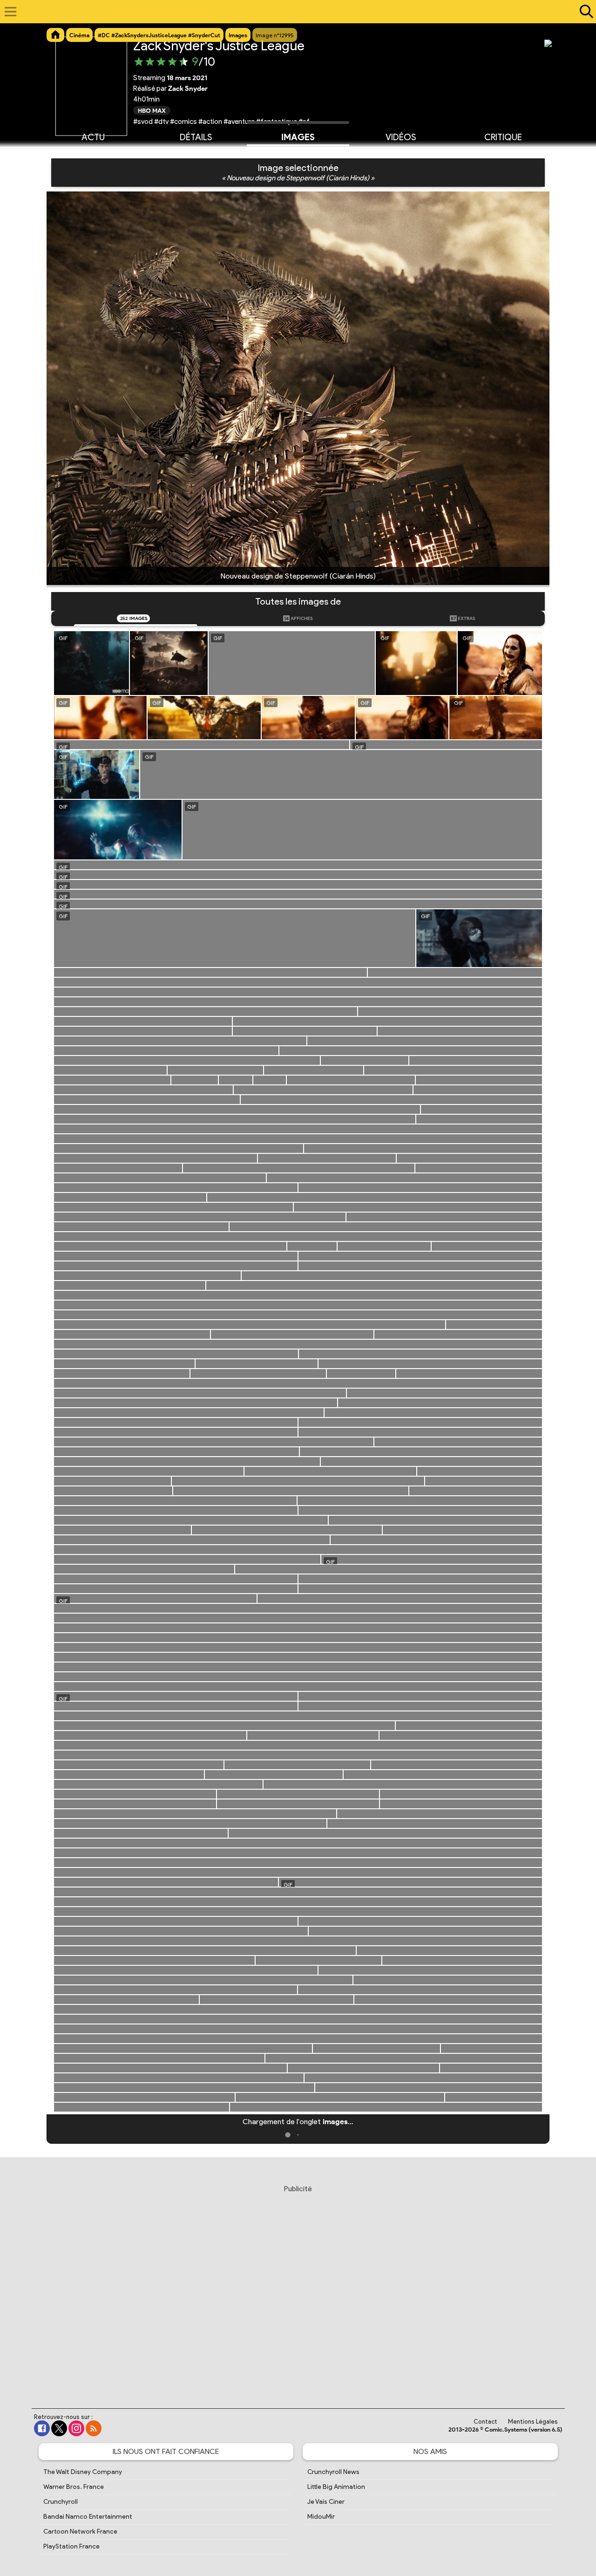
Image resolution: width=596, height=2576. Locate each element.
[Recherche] (584, 12)
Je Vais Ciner (326, 2502)
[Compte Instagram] (76, 2428)
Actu (93, 137)
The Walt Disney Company (83, 2472)
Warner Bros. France (74, 2487)
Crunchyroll (61, 2502)
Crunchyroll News (333, 2472)
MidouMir (321, 2517)
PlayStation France (71, 2546)
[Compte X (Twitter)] (59, 2428)
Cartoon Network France (80, 2532)
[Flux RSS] (94, 2428)
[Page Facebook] (42, 2428)
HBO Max (152, 110)
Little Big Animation (336, 2487)
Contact (485, 2422)
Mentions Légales (533, 2422)
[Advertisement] (298, 2288)
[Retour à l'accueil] (293, 12)
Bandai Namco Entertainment (88, 2517)
